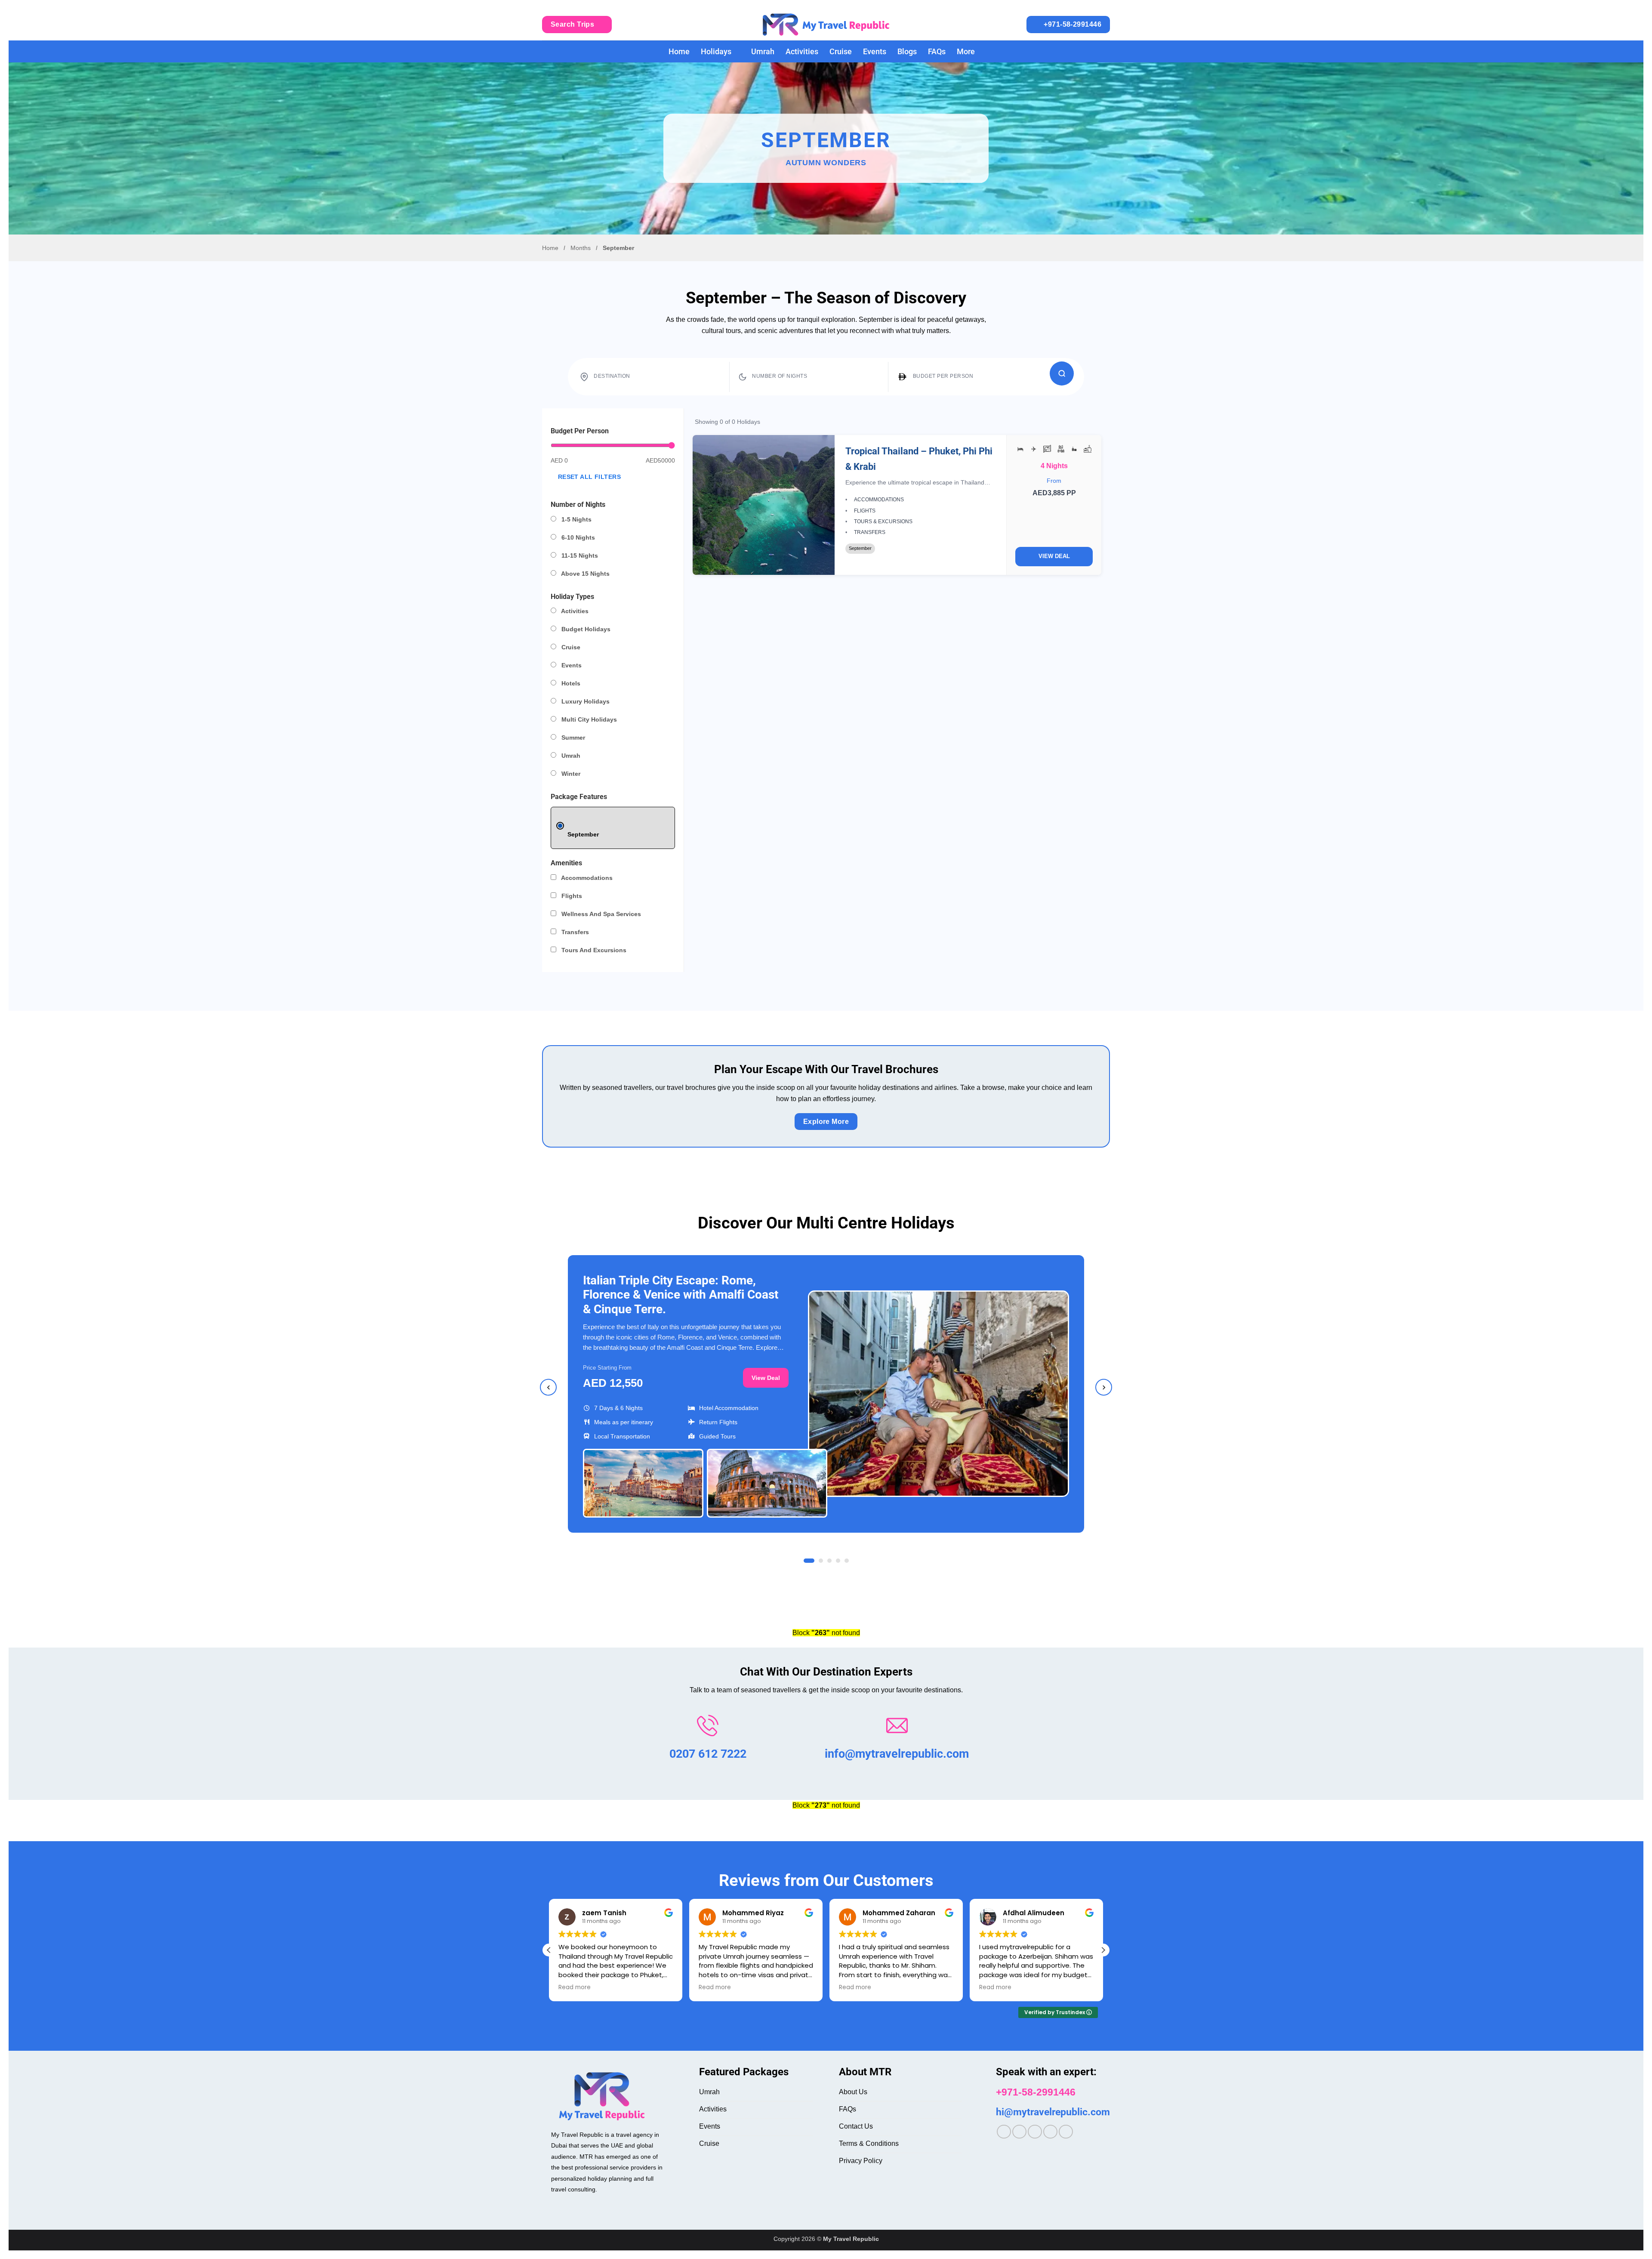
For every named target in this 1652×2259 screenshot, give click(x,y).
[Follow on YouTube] (1066, 2132)
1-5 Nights (576, 519)
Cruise (841, 52)
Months (581, 248)
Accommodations (586, 878)
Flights (571, 896)
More (966, 52)
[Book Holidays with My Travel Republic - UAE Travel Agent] (826, 25)
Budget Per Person (943, 376)
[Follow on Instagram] (1019, 2132)
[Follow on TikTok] (1035, 2132)
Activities (802, 52)
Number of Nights (780, 376)
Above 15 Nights (585, 574)
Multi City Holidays (588, 719)
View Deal (766, 1378)
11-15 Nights (579, 555)
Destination (612, 376)
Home (679, 52)
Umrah (763, 52)
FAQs (937, 52)
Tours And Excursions (593, 950)
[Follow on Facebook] (1004, 2132)
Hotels (570, 683)
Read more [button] (661, 1987)
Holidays (716, 52)
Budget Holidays (585, 629)
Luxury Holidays (585, 701)
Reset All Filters (589, 477)
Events (875, 52)
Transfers (574, 932)
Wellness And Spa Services (600, 914)
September (583, 834)
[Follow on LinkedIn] (1050, 2132)
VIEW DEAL (1054, 556)
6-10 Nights (577, 537)
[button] (1103, 1950)
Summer (572, 738)
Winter (570, 774)
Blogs (907, 52)
